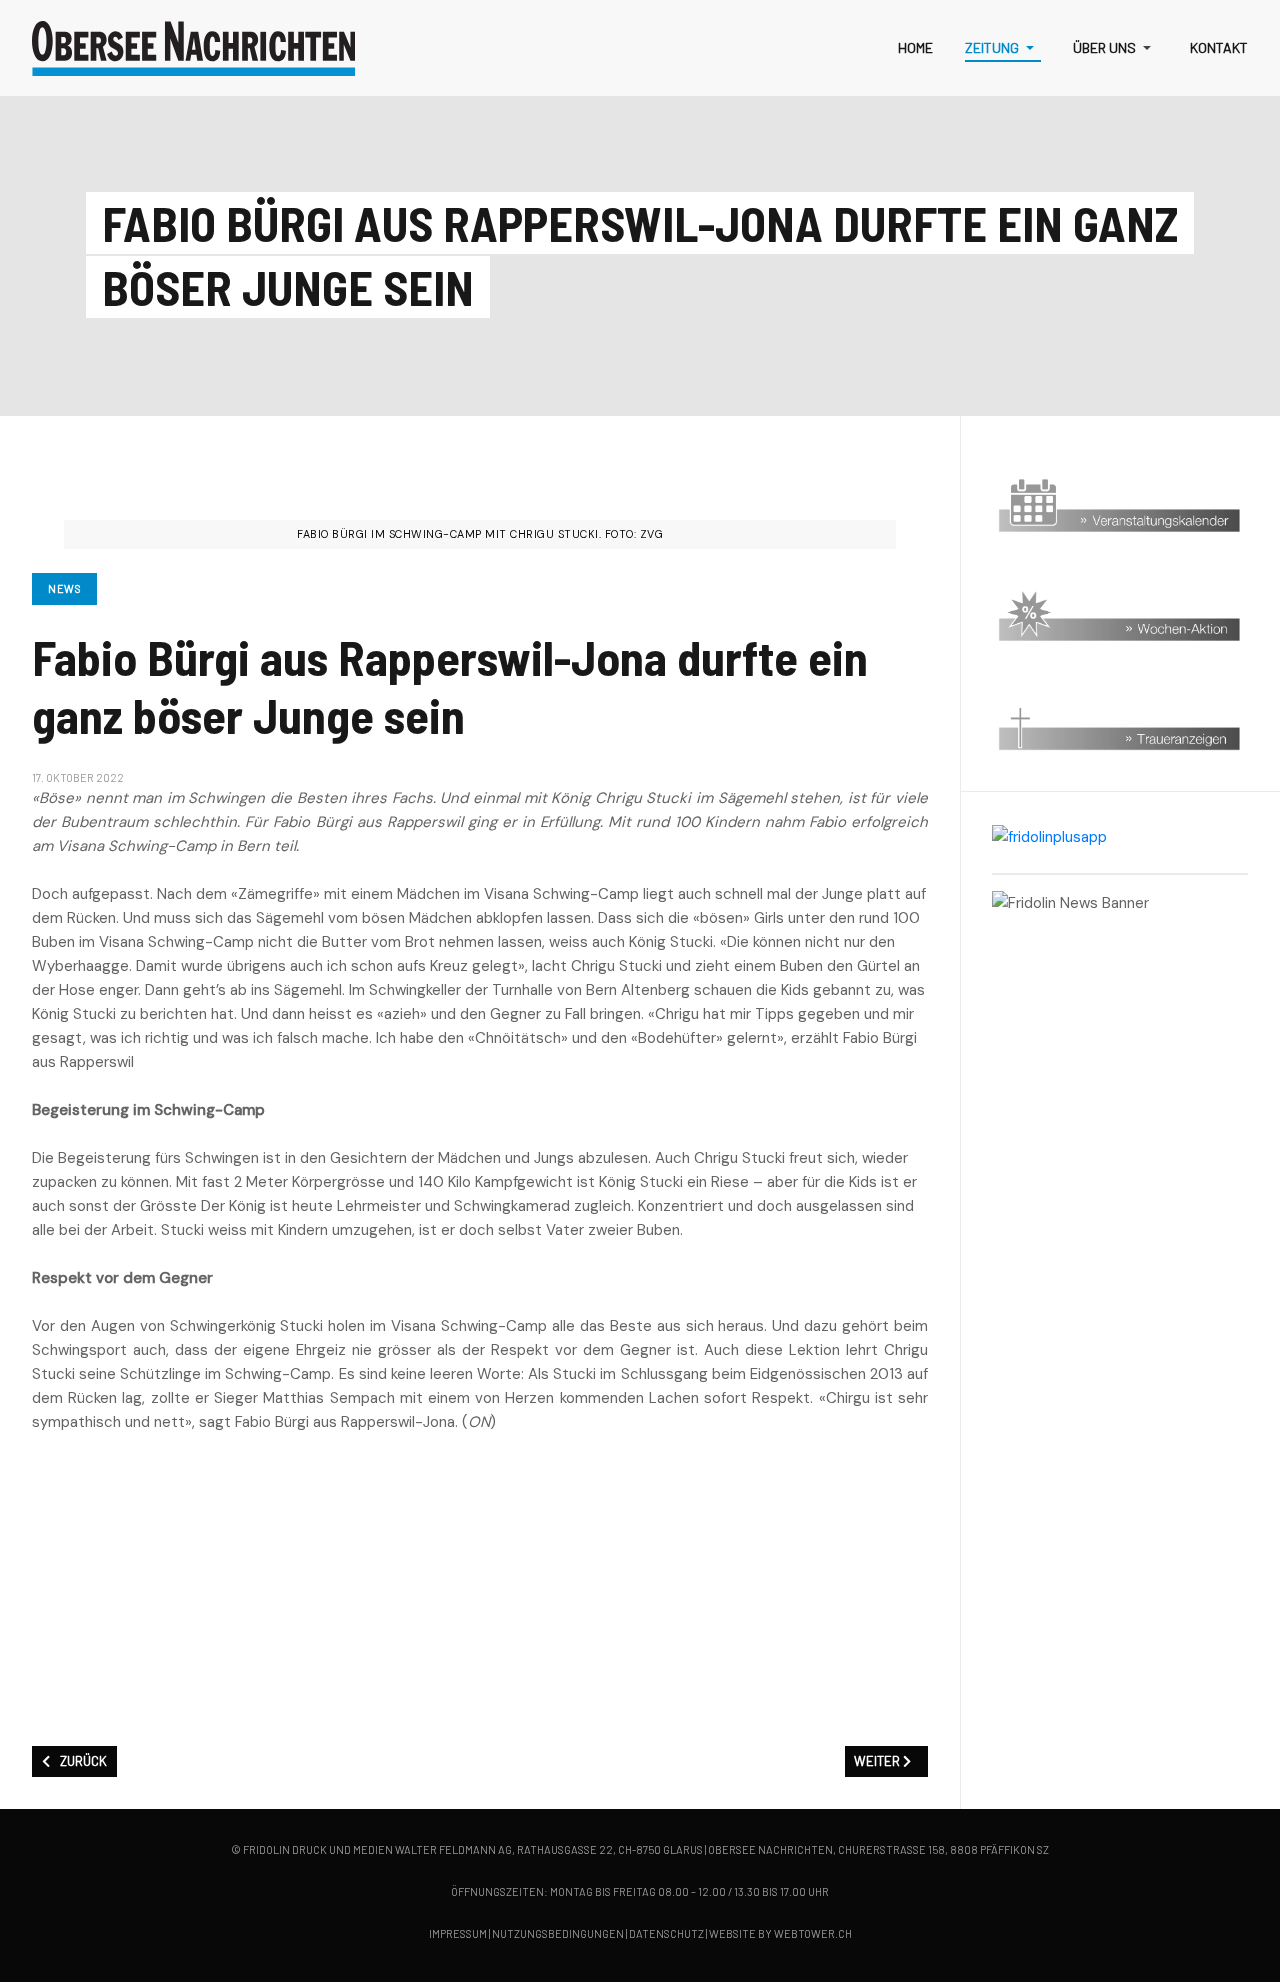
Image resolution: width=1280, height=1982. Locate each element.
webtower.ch (813, 1933)
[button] (1003, 48)
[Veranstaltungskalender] (1120, 506)
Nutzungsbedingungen (558, 1933)
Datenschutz (666, 1933)
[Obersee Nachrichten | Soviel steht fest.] (193, 48)
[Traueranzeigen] (1120, 724)
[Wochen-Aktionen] (1120, 615)
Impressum (458, 1933)
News (64, 588)
